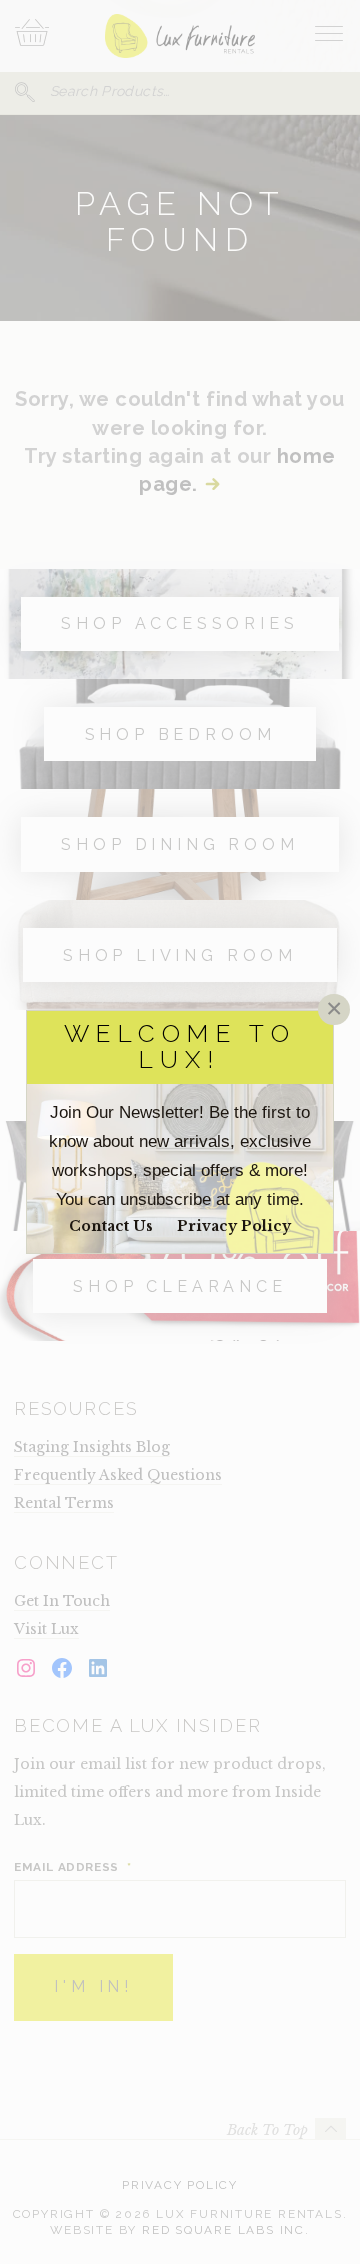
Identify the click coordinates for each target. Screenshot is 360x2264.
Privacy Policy (234, 1226)
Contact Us (111, 1226)
